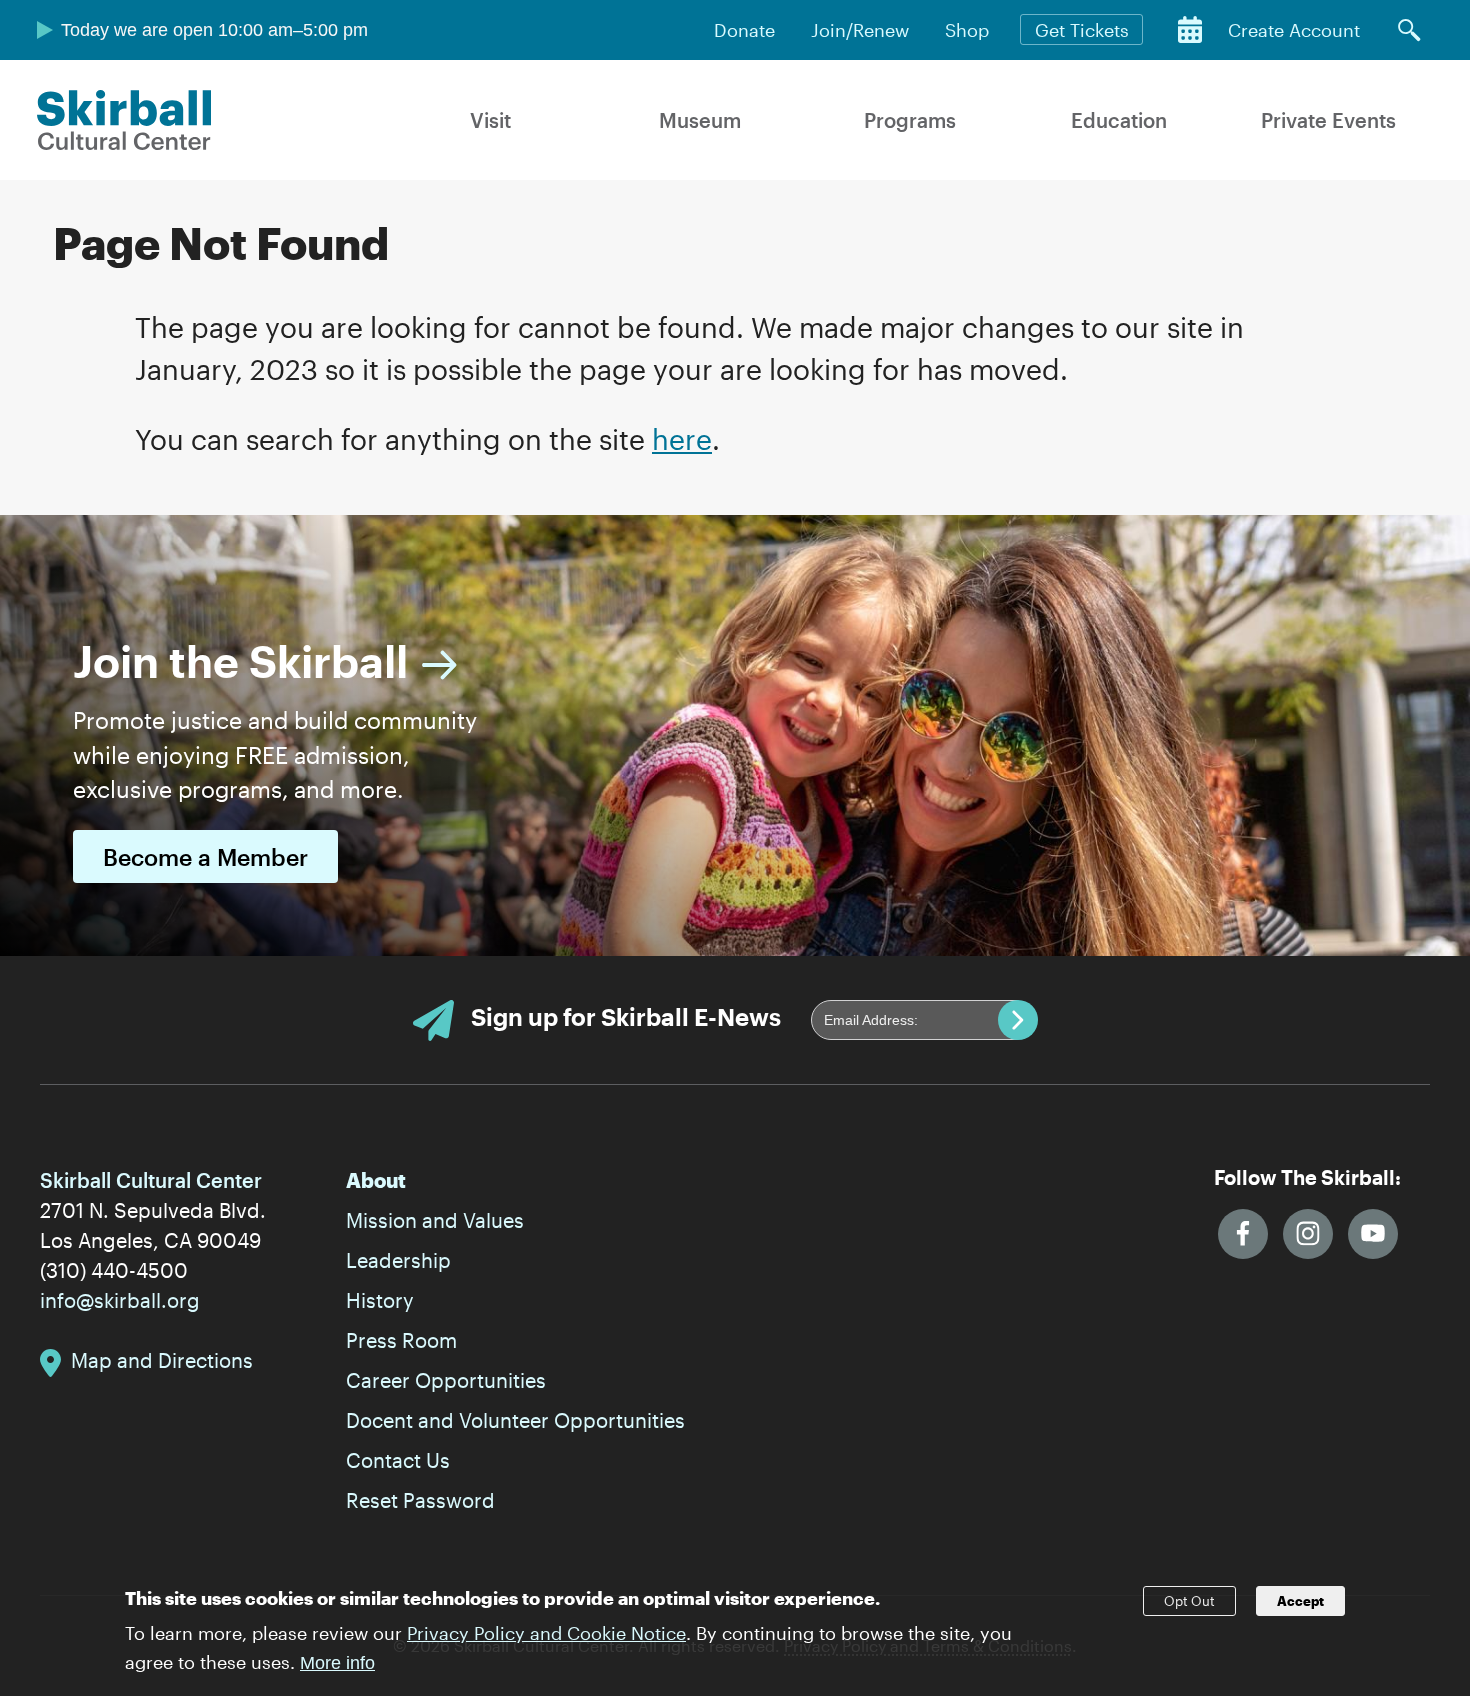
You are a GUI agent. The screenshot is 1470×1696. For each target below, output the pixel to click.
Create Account (1294, 30)
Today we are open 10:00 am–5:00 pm (214, 30)
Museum (700, 120)
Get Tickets (1082, 30)
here (682, 439)
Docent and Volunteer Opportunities (515, 1420)
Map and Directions (162, 1360)
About (376, 1180)
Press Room (401, 1340)
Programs (910, 120)
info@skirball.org (120, 1300)
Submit (1018, 1020)
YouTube (1373, 1234)
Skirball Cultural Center (124, 120)
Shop (967, 30)
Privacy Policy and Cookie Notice (546, 1632)
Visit (490, 120)
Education (1119, 120)
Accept (1300, 1601)
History (380, 1300)
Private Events (1328, 120)
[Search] (1409, 30)
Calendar (1190, 30)
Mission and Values (435, 1220)
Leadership (398, 1260)
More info (337, 1663)
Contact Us (398, 1460)
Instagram (1308, 1234)
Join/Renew (860, 30)
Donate (744, 30)
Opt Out (1189, 1601)
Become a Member (205, 856)
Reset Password (420, 1500)
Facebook (1243, 1234)
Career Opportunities (446, 1380)
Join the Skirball (240, 661)
